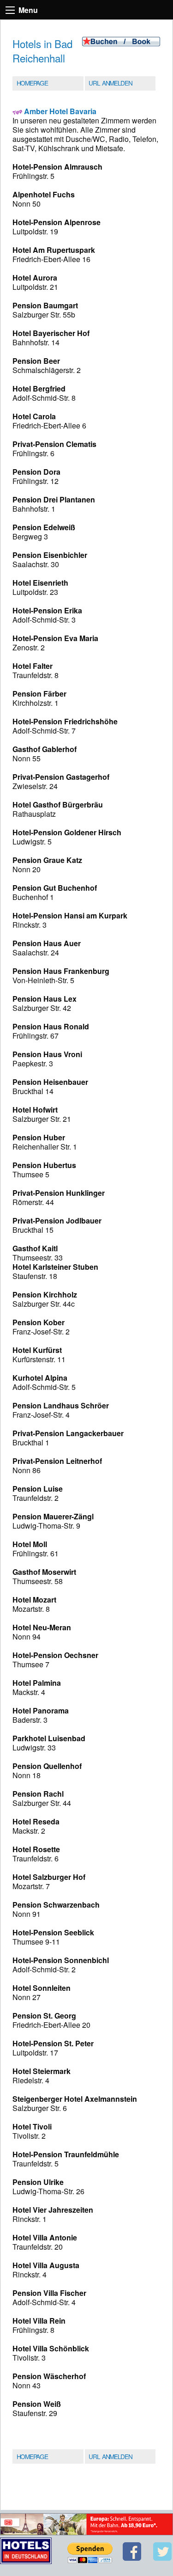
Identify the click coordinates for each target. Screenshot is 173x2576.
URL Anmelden (110, 83)
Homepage (32, 83)
